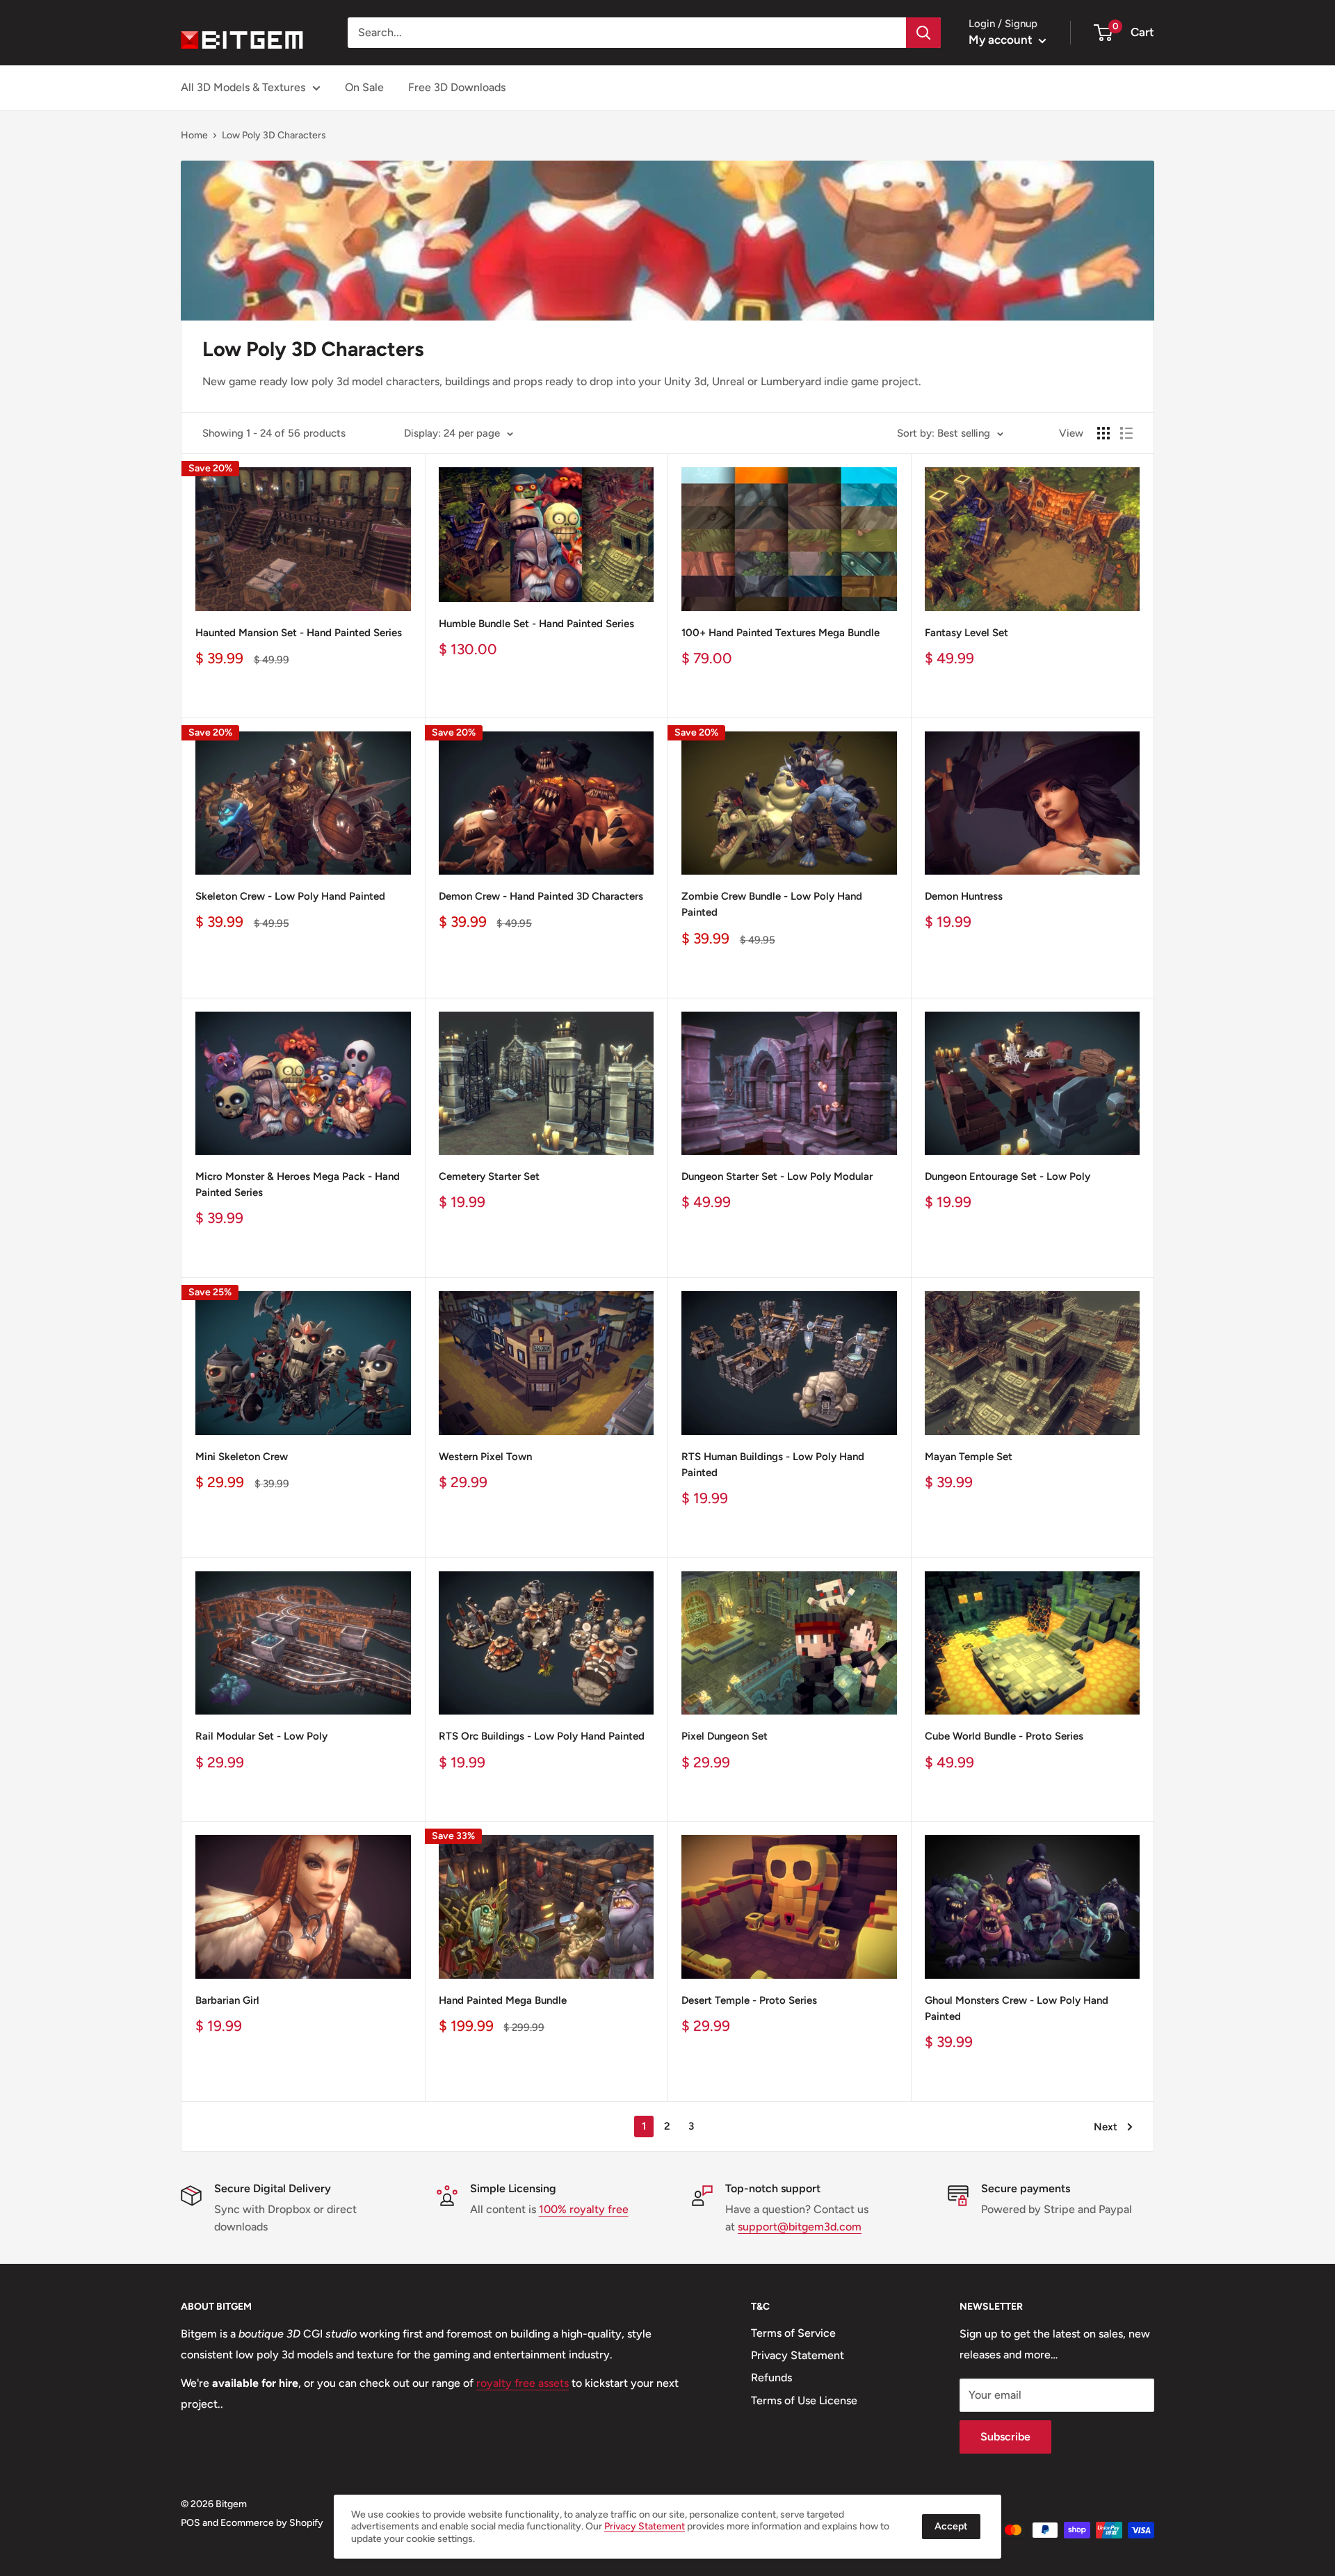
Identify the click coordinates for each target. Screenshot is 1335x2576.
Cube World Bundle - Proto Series (1004, 1736)
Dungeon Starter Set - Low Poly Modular (777, 1176)
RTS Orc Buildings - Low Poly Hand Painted (542, 1736)
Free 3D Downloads (457, 87)
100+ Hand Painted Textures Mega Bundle (780, 633)
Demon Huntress (964, 896)
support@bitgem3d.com (800, 2227)
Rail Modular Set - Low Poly (261, 1736)
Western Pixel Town (485, 1457)
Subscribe (1005, 2437)
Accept (951, 2526)
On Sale (364, 87)
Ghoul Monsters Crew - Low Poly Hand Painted (1017, 2008)
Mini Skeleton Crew (242, 1457)
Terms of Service (793, 2333)
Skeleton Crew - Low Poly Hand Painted (290, 896)
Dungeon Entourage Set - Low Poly (1008, 1176)
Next (1106, 2127)
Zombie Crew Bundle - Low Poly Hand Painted (772, 904)
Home (194, 135)
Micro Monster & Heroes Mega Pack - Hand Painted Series (298, 1184)
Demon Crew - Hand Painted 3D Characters (541, 896)
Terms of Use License (804, 2400)
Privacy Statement (798, 2355)
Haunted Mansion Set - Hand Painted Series (299, 633)
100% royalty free (584, 2209)
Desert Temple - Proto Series (749, 2000)
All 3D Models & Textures (243, 87)
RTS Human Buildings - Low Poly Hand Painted (773, 1465)
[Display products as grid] (1103, 433)
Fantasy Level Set (966, 633)
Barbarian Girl (227, 2000)
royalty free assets (523, 2383)
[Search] (923, 33)
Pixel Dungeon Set (725, 1736)
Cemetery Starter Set (489, 1176)
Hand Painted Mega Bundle (503, 2000)
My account (1002, 40)
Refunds (771, 2377)
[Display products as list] (1126, 433)
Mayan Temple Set (969, 1457)
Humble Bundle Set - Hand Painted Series (536, 624)
